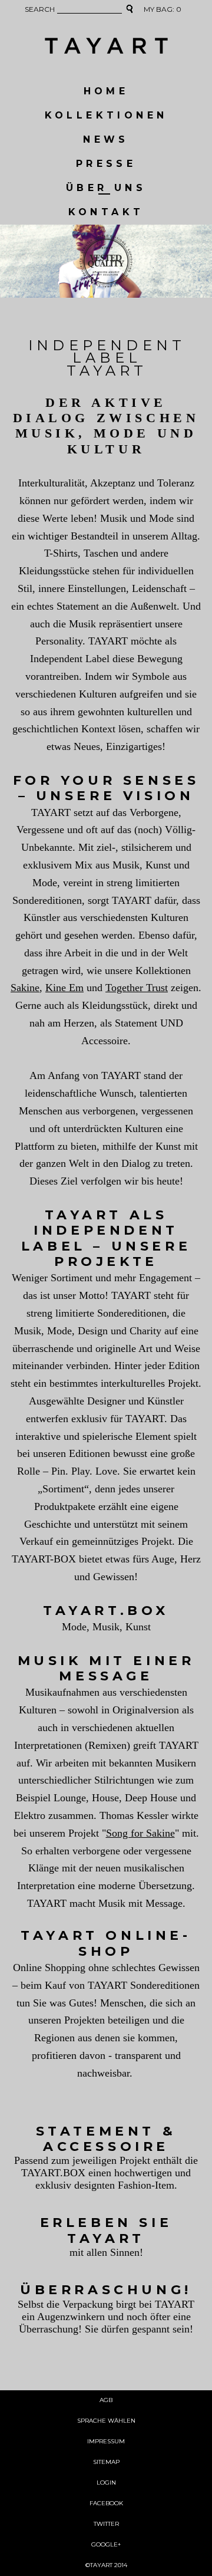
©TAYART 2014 (106, 2565)
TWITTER (106, 2524)
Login (106, 2483)
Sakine (25, 988)
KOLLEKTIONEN (106, 115)
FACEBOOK (106, 2503)
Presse (106, 164)
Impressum (106, 2441)
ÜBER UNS (106, 188)
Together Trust (137, 988)
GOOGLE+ (106, 2544)
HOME (106, 91)
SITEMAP (106, 2462)
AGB (106, 2400)
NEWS (106, 139)
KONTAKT (106, 212)
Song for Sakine (140, 1833)
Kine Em (64, 988)
